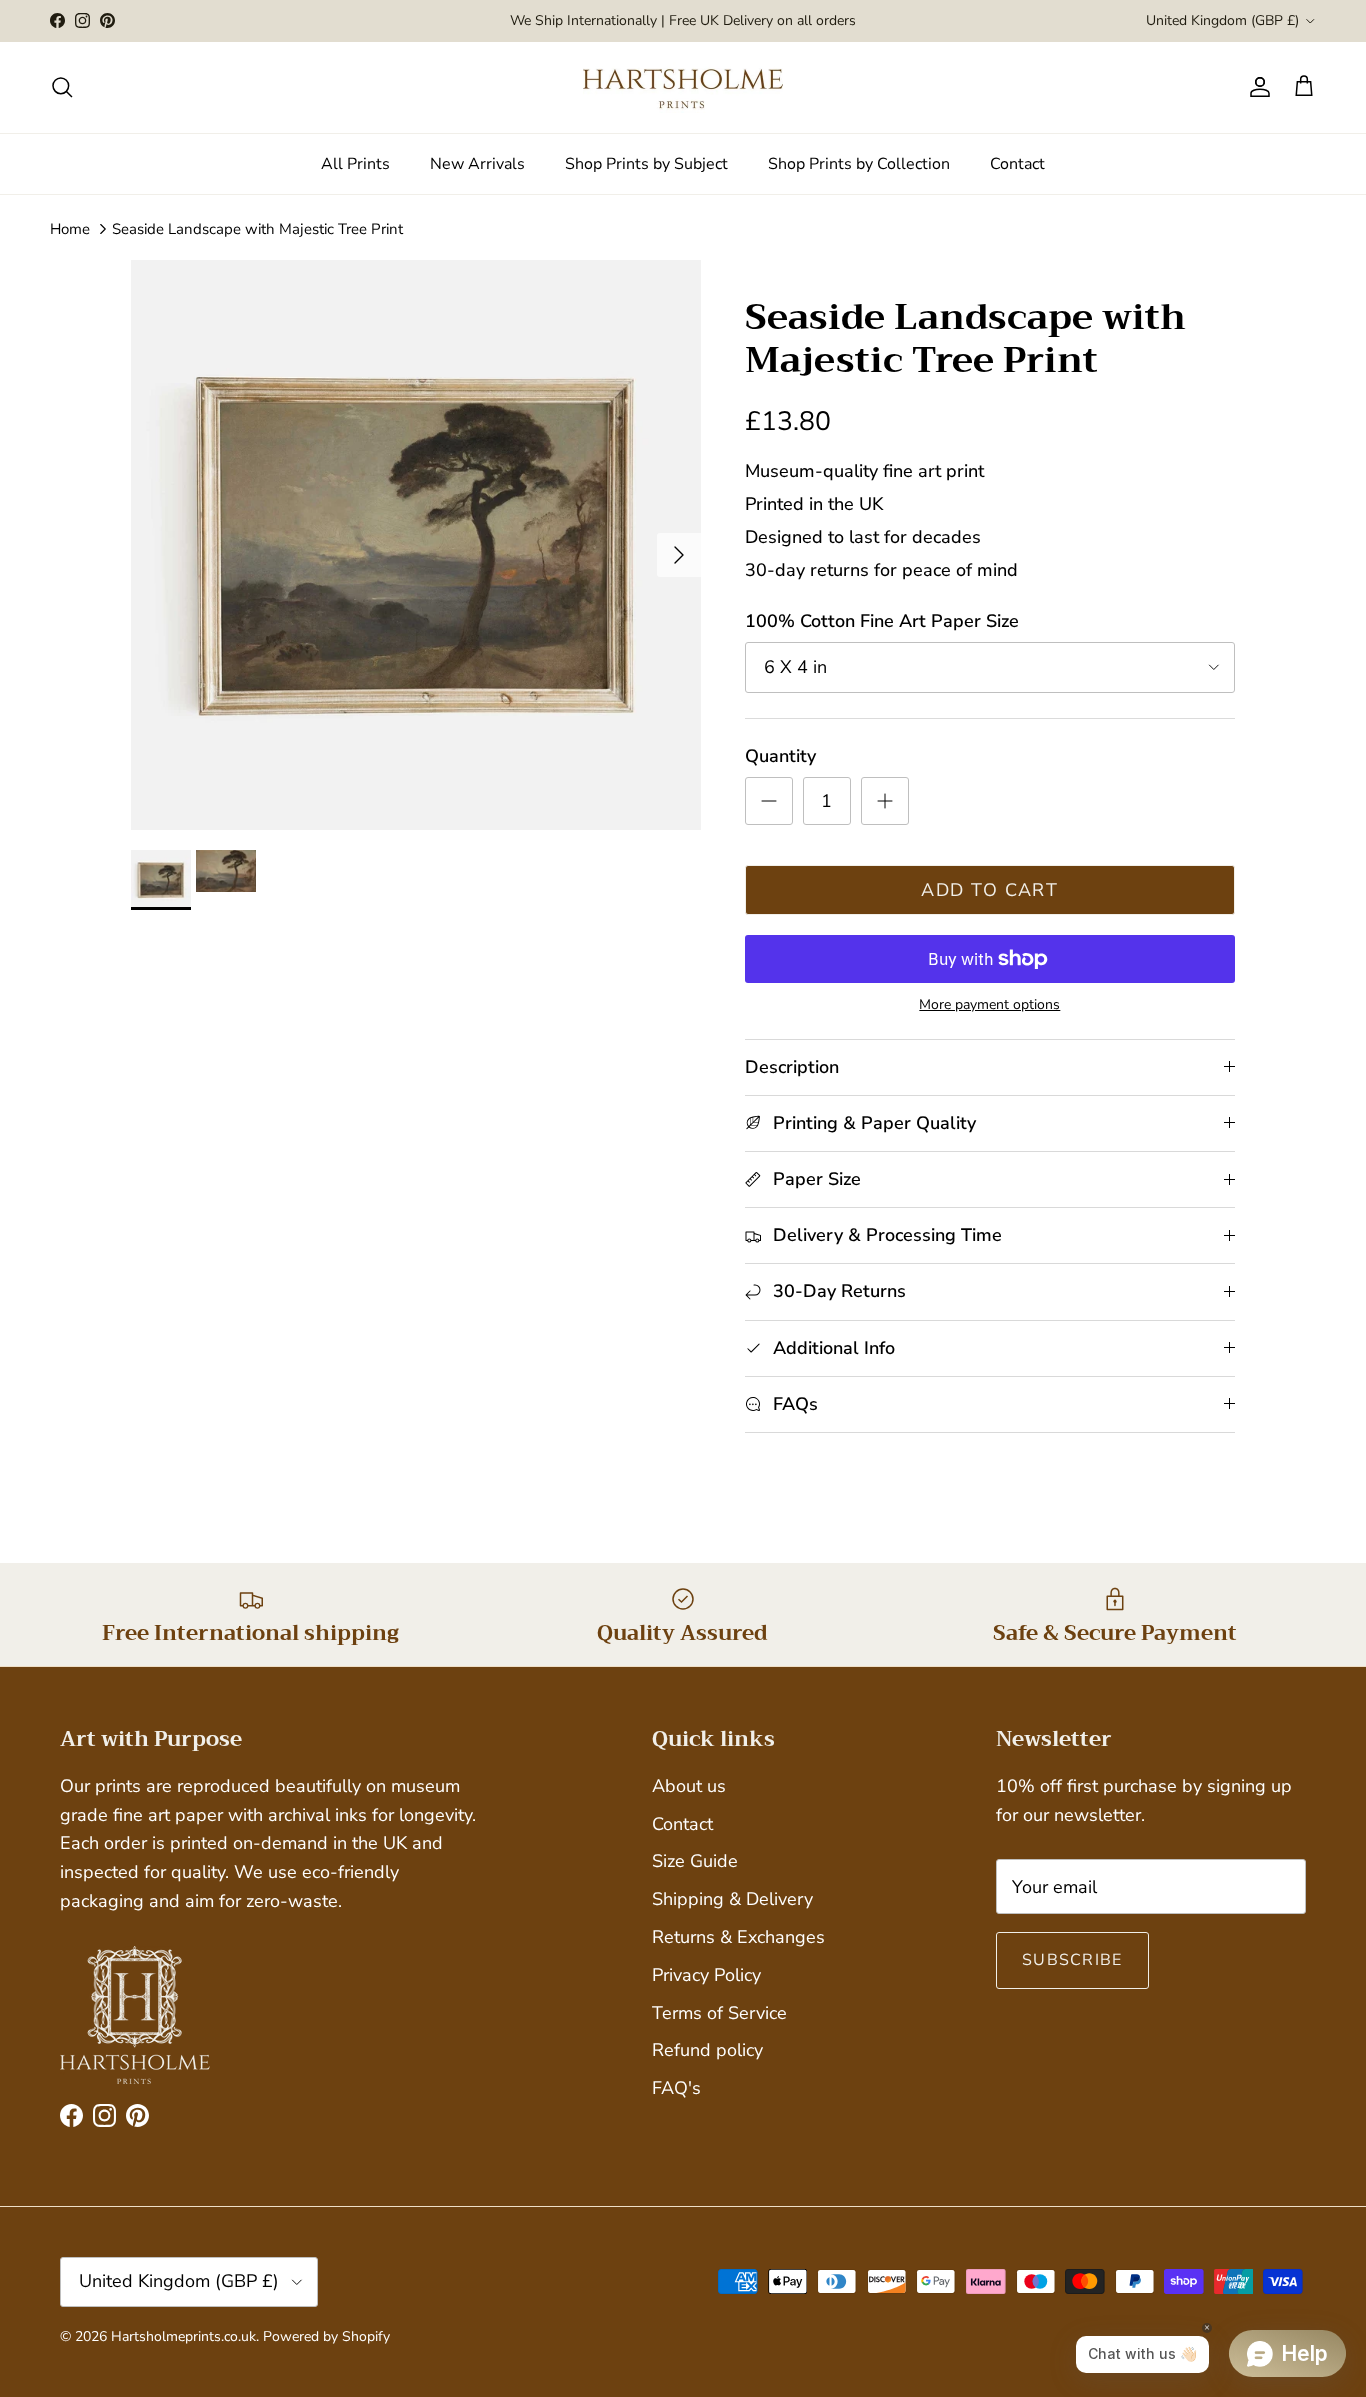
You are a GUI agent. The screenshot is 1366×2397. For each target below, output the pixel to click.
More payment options (989, 1005)
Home (70, 229)
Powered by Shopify (326, 2336)
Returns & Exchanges (738, 1937)
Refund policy (707, 2050)
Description (792, 1067)
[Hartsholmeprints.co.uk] (683, 87)
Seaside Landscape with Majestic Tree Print (257, 229)
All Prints (355, 164)
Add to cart (989, 890)
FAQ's (676, 2088)
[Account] (1256, 87)
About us (689, 1786)
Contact (1017, 164)
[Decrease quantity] (769, 801)
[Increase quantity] (885, 801)
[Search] (62, 87)
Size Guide (695, 1861)
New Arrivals (477, 164)
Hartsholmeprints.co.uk (183, 2336)
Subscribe (1072, 1960)
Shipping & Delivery (732, 1899)
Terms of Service (719, 2013)
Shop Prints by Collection (859, 164)
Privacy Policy (706, 1975)
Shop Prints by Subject (646, 164)
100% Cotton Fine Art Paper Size (882, 621)
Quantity (780, 756)
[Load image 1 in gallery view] (416, 545)
